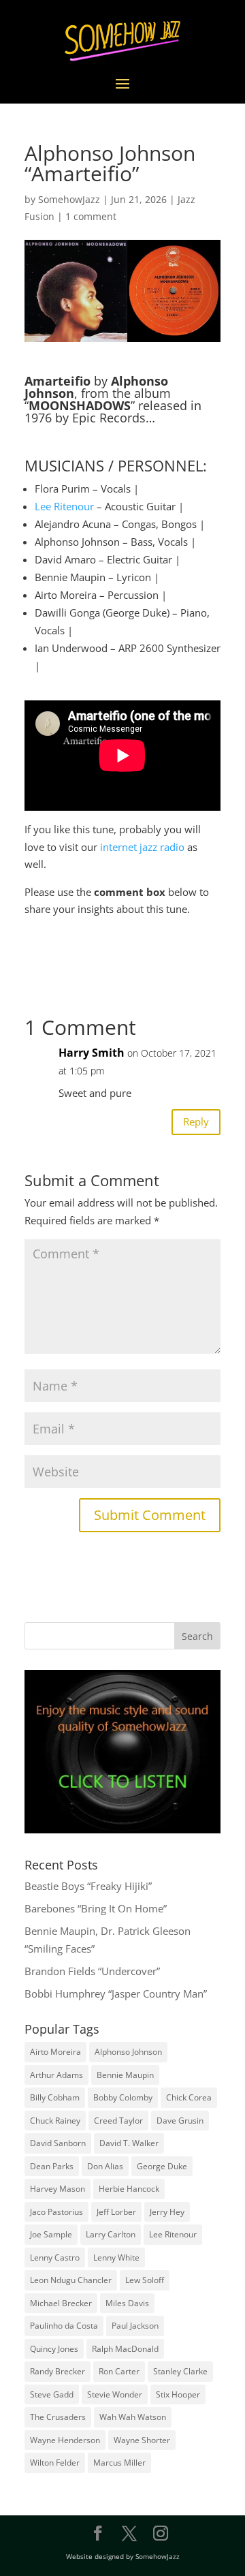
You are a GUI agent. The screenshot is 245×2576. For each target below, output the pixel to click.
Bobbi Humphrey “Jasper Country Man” (116, 1993)
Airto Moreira (55, 2052)
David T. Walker (129, 2143)
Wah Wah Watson (133, 2417)
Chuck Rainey (55, 2121)
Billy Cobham (55, 2097)
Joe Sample (51, 2234)
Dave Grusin (180, 2121)
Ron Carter (119, 2371)
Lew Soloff (145, 2280)
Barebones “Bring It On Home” (96, 1908)
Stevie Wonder (115, 2394)
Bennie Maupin (125, 2075)
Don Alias (105, 2166)
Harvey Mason (58, 2189)
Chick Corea (189, 2097)
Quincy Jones (54, 2349)
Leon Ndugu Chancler (71, 2280)
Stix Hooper (178, 2394)
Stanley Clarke (180, 2371)
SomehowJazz (69, 199)
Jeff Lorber (116, 2212)
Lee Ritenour (64, 506)
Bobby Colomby (123, 2097)
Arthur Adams (56, 2075)
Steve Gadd (52, 2394)
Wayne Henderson (65, 2440)
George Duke (162, 2166)
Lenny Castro (55, 2257)
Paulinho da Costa (64, 2326)
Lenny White (116, 2257)
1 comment (91, 216)
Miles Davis (127, 2303)
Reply (196, 1121)
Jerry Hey (167, 2212)
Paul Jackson (135, 2326)
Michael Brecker (61, 2303)
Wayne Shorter (142, 2440)
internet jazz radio (142, 847)
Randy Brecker (58, 2371)
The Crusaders (58, 2417)
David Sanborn (58, 2143)
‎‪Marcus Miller (119, 2463)
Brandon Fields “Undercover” (92, 1971)
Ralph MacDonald (125, 2349)
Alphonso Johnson (128, 2052)
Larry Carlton (111, 2234)
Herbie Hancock (129, 2189)
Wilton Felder (55, 2463)
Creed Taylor (118, 2121)
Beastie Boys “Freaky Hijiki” (88, 1886)
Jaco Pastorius (56, 2212)
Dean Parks (52, 2166)
